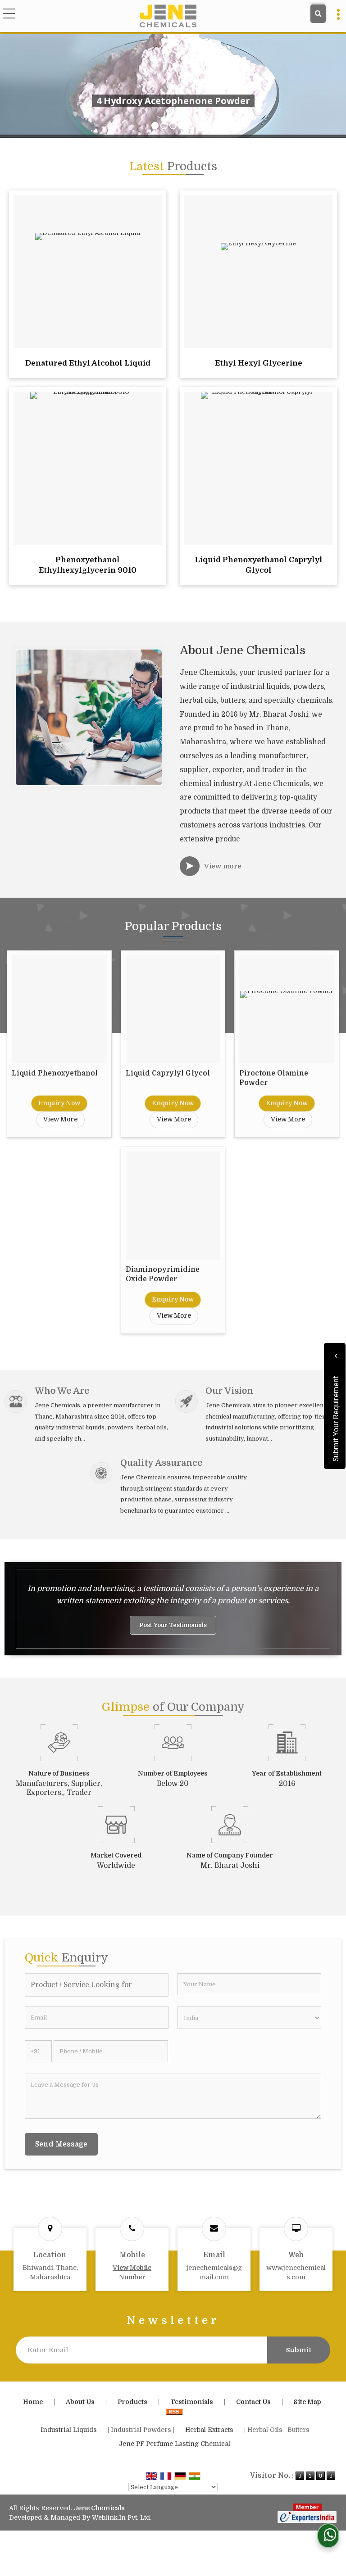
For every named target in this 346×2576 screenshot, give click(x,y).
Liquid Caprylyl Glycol (168, 1073)
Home (33, 2402)
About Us (80, 2402)
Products (132, 2402)
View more (223, 866)
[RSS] (174, 2411)
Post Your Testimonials (173, 1625)
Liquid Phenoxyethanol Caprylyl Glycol (259, 565)
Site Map (307, 2402)
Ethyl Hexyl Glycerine (259, 363)
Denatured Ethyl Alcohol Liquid (88, 363)
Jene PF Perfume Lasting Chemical (174, 2444)
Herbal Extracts (209, 2430)
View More (60, 1119)
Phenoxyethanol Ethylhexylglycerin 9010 (88, 565)
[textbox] (97, 1985)
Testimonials (192, 2402)
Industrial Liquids (69, 2430)
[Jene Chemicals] (168, 17)
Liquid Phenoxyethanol (55, 1073)
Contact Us (253, 2402)
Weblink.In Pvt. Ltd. (122, 2517)
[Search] (318, 14)
